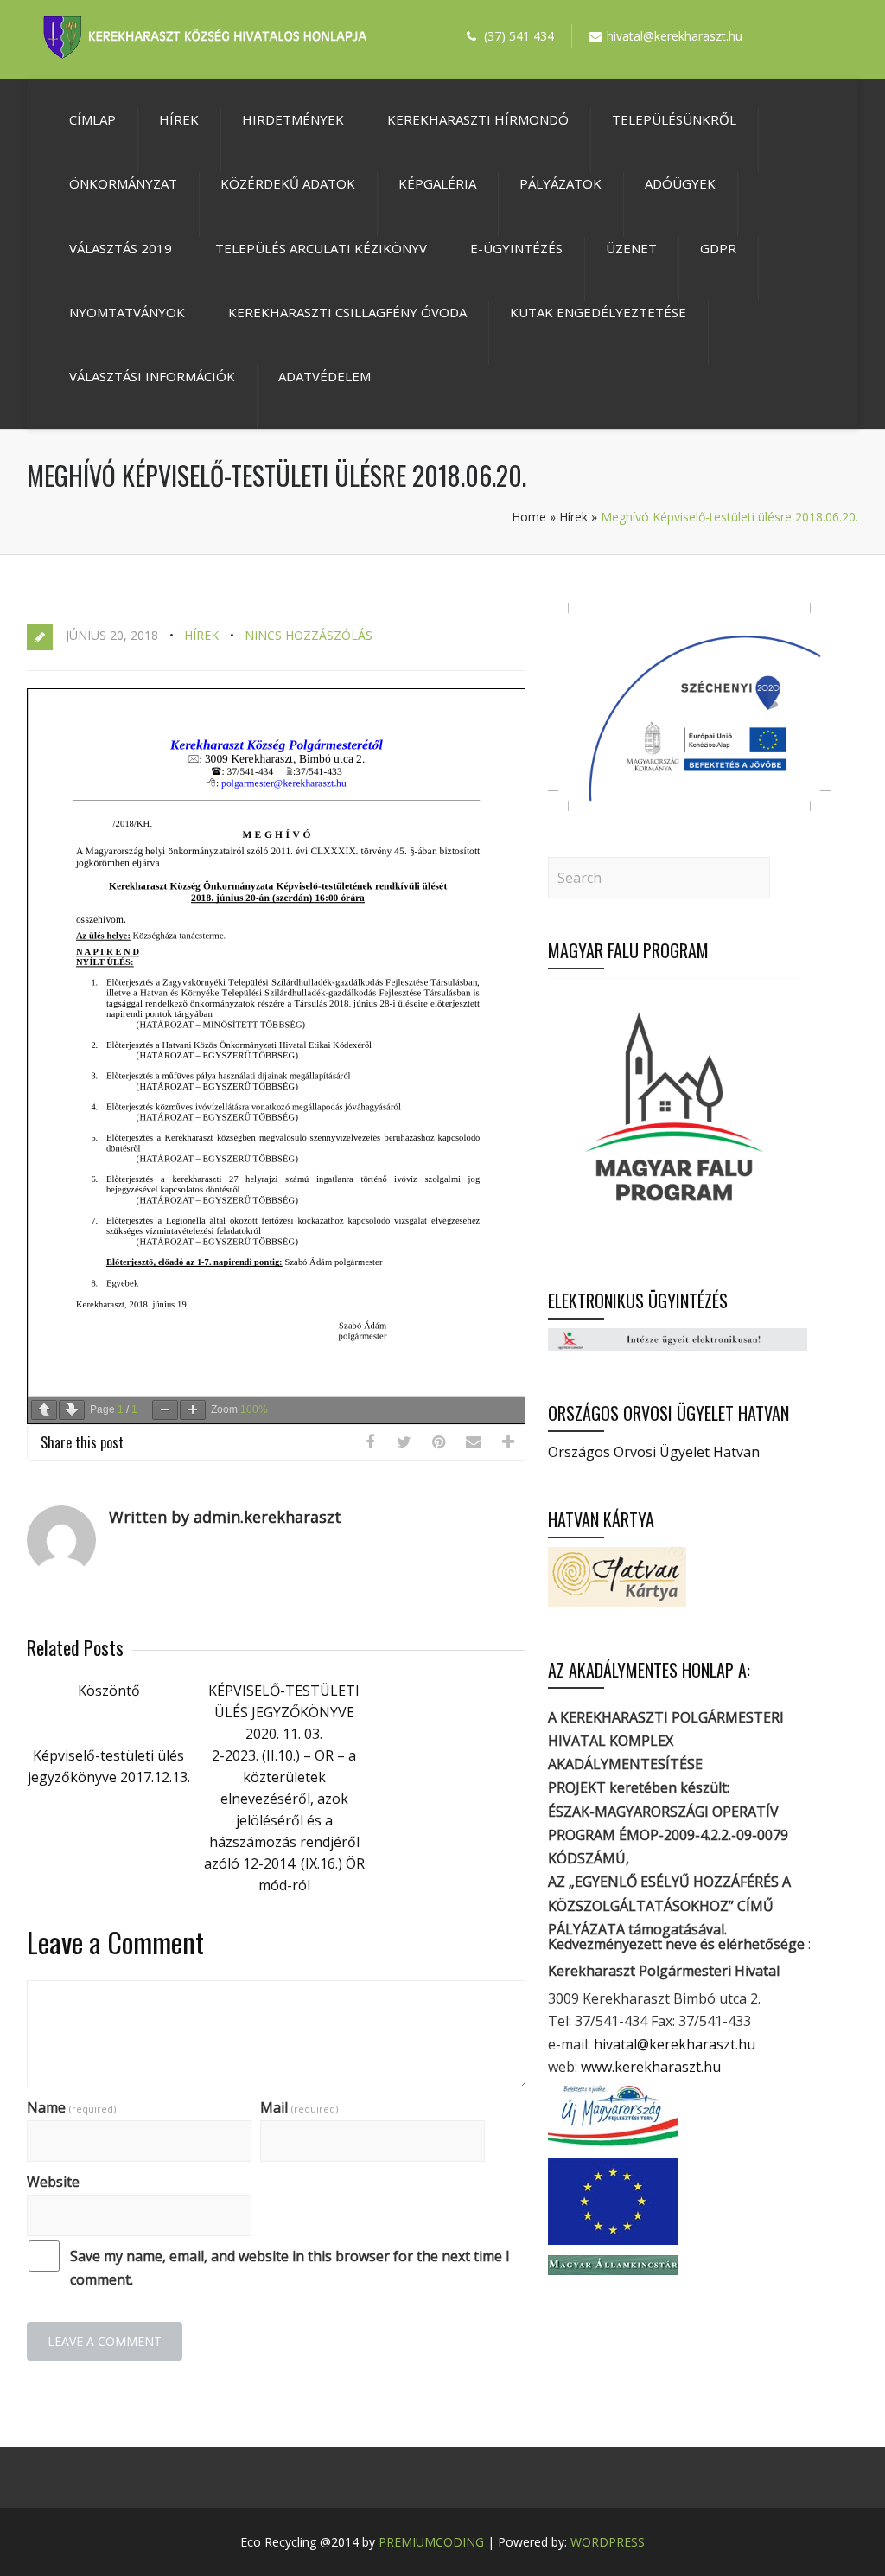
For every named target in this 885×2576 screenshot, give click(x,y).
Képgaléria (437, 183)
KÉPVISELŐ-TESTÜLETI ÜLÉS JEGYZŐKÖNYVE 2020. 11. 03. (284, 1712)
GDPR (718, 248)
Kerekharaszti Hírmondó (478, 119)
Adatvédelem (325, 376)
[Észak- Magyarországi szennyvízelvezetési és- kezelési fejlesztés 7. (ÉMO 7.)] (689, 806)
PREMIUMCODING (431, 2542)
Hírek (179, 119)
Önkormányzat (123, 183)
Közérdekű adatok (288, 183)
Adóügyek (680, 183)
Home (529, 517)
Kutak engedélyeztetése (598, 312)
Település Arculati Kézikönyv (321, 248)
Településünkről (674, 119)
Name (71, 2107)
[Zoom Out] (165, 1410)
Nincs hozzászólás (309, 635)
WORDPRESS (608, 2542)
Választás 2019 (121, 248)
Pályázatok (560, 183)
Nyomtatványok (127, 312)
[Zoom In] (193, 1410)
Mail (299, 2107)
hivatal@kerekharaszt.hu (675, 2044)
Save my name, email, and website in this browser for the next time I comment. (290, 2268)
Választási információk (152, 376)
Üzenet (631, 248)
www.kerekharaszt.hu (651, 2067)
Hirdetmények (293, 119)
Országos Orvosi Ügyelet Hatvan (654, 1452)
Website (53, 2182)
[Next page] (72, 1410)
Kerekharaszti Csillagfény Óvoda (347, 312)
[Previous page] (44, 1410)
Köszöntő (109, 1691)
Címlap (92, 119)
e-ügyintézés (516, 248)
